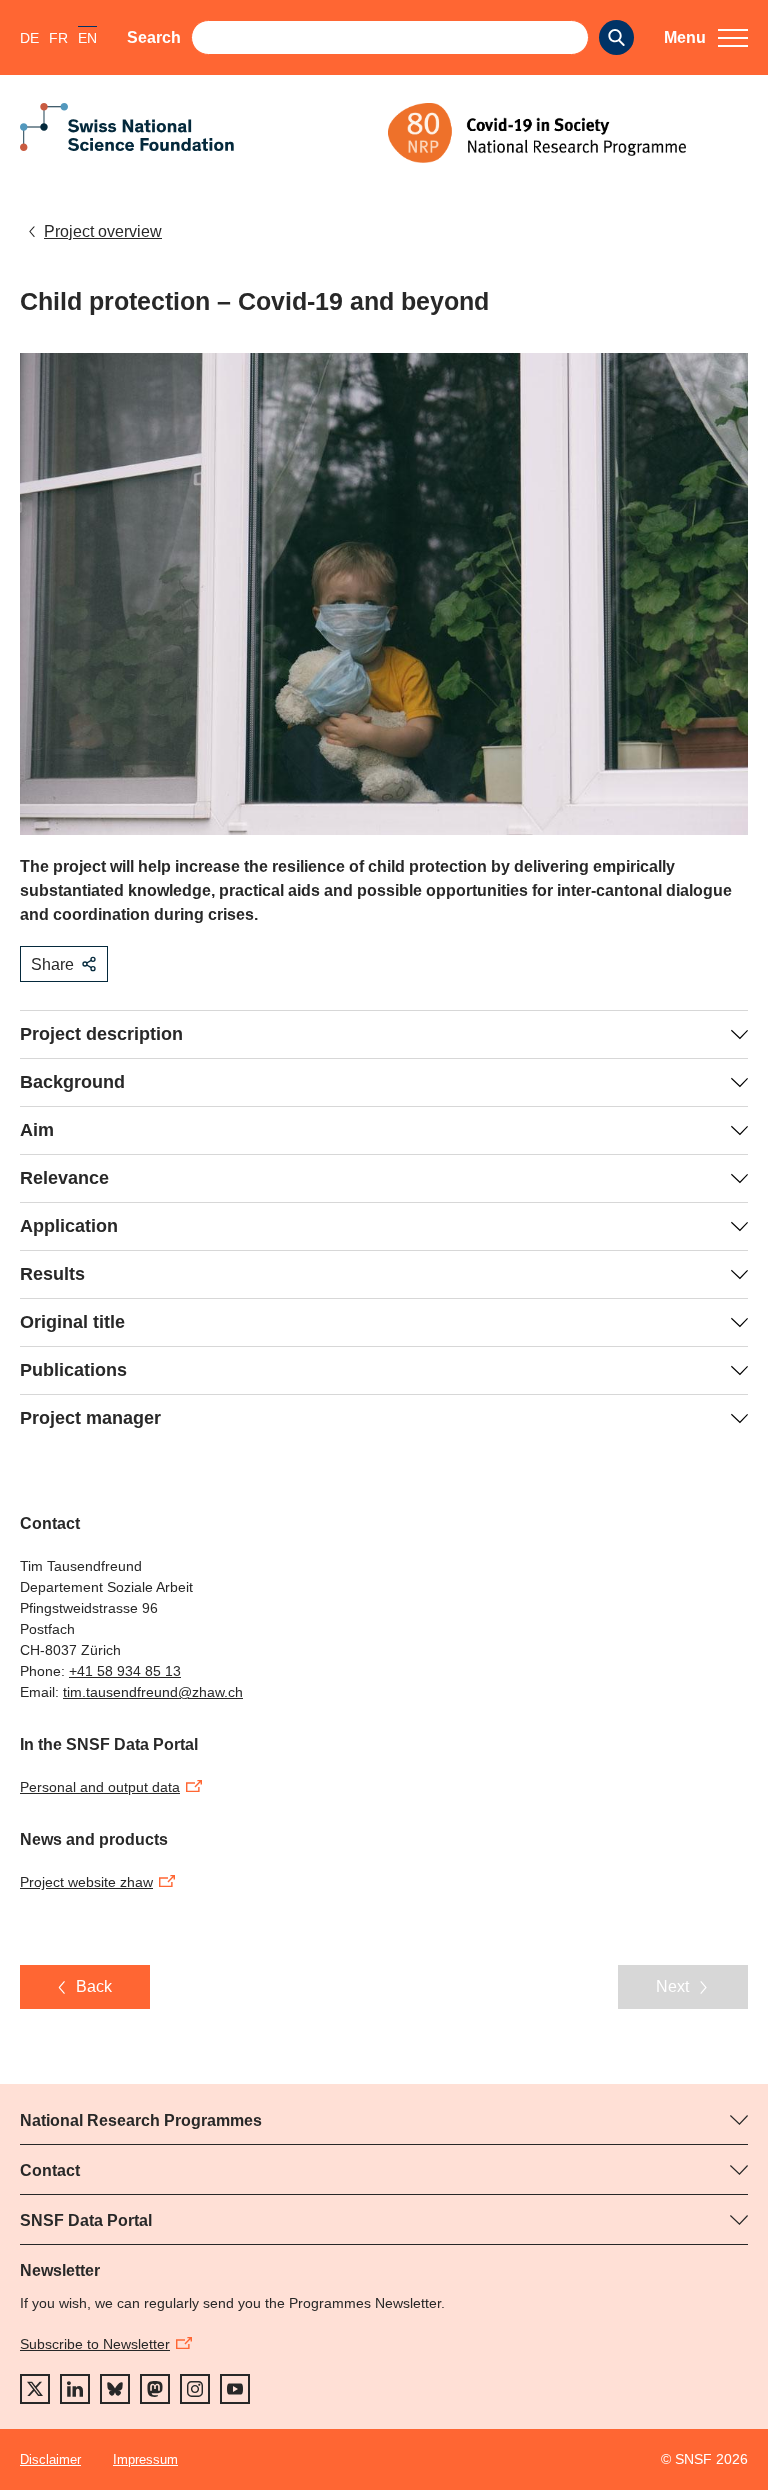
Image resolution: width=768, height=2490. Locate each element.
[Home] (568, 133)
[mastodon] (155, 2389)
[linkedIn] (75, 2389)
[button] (706, 38)
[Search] (616, 37)
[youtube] (235, 2389)
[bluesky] (115, 2389)
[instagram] (195, 2389)
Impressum (145, 2459)
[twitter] (35, 2389)
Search (154, 37)
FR (58, 38)
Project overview (103, 231)
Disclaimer (50, 2459)
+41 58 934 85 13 (125, 1671)
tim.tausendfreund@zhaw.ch (153, 1692)
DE (29, 38)
